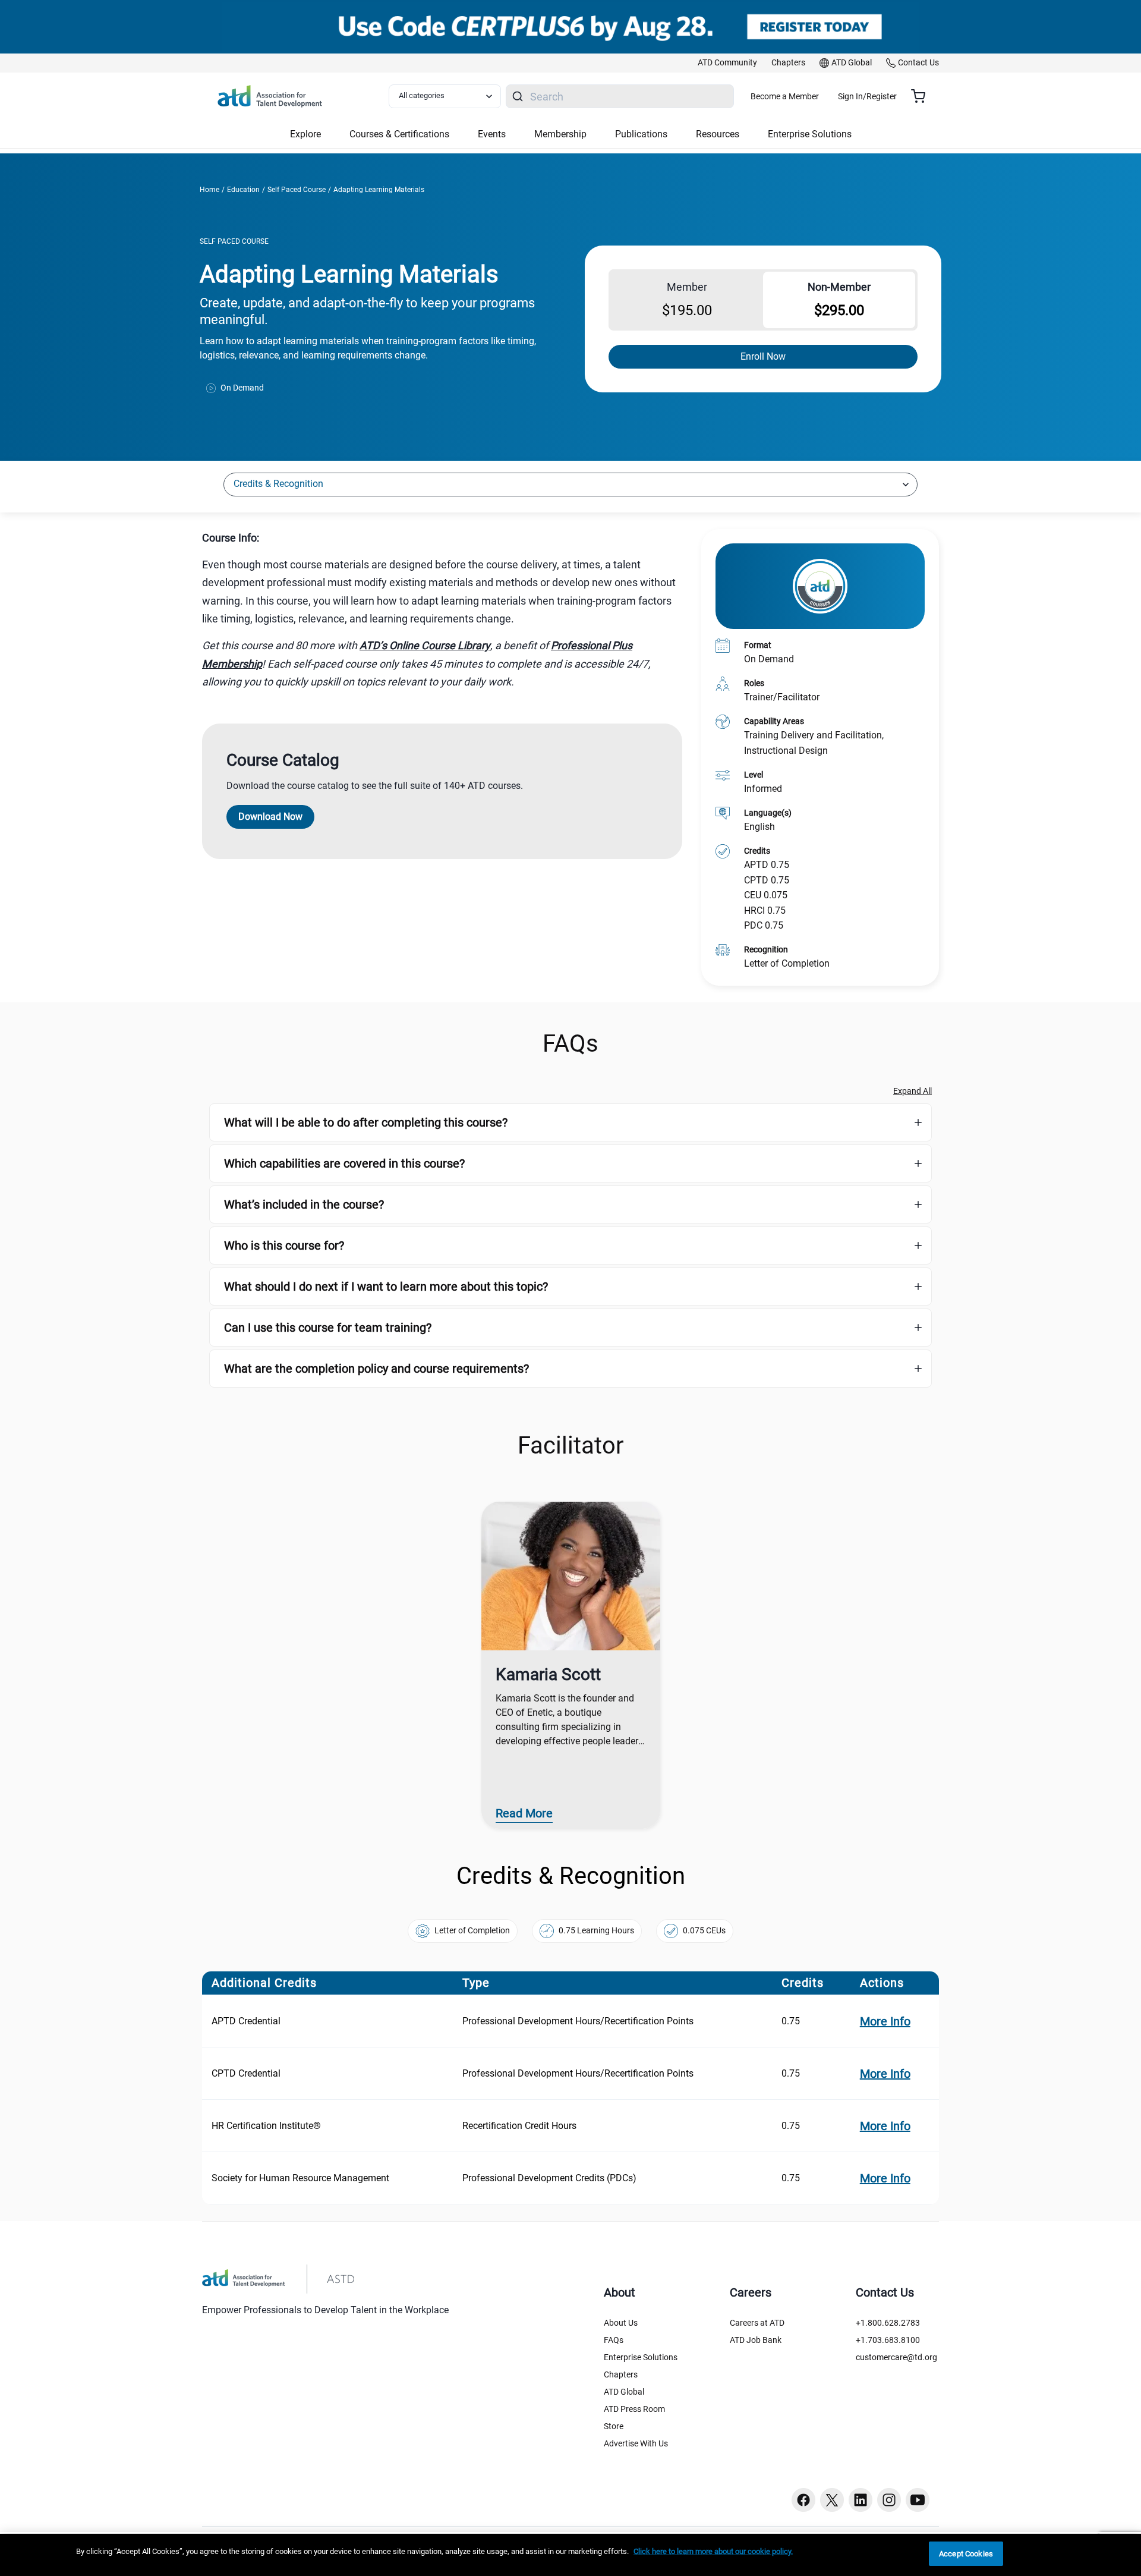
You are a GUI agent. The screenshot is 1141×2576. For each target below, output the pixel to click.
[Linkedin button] (861, 2500)
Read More (524, 1813)
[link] (727, 63)
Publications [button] (641, 134)
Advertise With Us (636, 2443)
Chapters (621, 2374)
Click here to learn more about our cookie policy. (713, 2551)
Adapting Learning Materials (379, 190)
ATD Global (624, 2392)
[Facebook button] (803, 2500)
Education (243, 190)
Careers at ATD (757, 2323)
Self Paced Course (297, 190)
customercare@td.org (896, 2357)
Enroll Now (763, 356)
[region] (442, 538)
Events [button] (492, 134)
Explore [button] (305, 134)
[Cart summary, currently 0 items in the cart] (923, 96)
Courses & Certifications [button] (399, 134)
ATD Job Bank (756, 2340)
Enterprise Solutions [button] (810, 134)
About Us (621, 2323)
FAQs (614, 2340)
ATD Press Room (634, 2409)
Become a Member (785, 96)
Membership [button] (560, 134)
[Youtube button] (918, 2500)
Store (614, 2426)
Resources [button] (718, 134)
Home (209, 190)
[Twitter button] (832, 2500)
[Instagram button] (889, 2500)
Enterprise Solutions (641, 2357)
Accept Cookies (966, 2554)
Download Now (270, 817)
